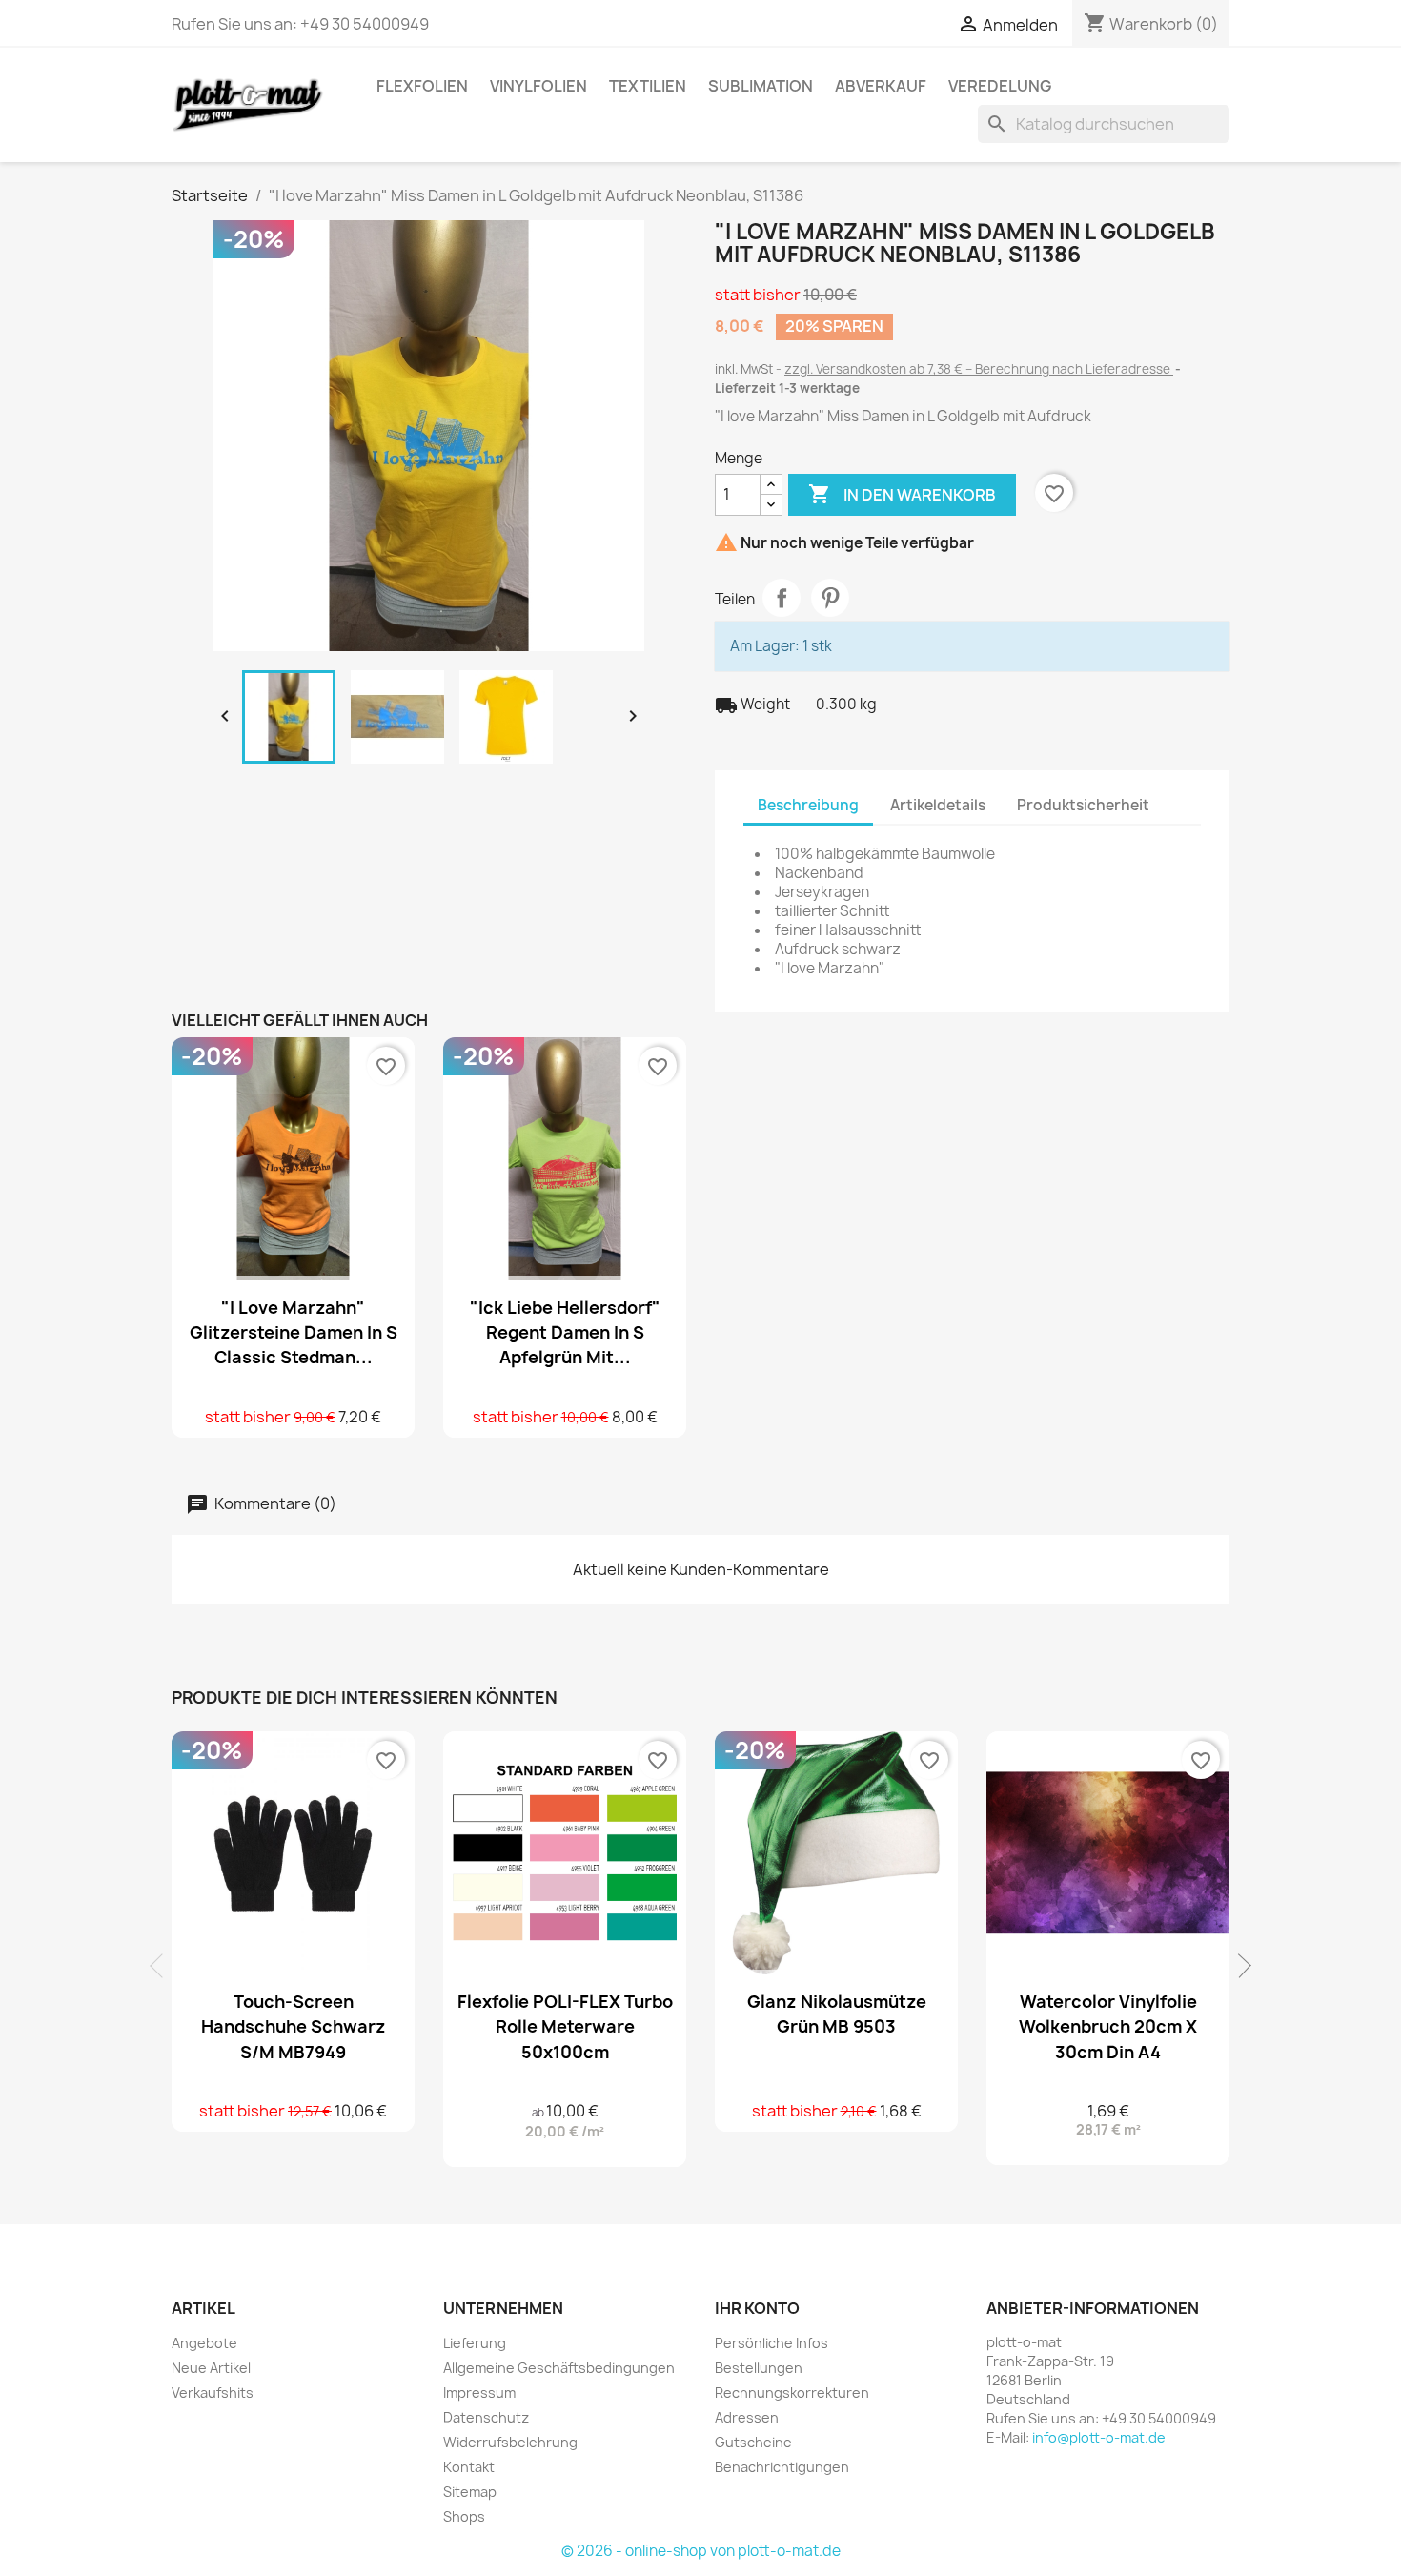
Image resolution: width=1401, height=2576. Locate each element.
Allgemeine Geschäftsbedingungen (559, 2368)
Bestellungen (759, 2368)
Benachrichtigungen (782, 2467)
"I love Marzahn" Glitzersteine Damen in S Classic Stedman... (294, 1332)
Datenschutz (486, 2417)
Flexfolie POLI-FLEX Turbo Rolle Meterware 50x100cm (565, 2026)
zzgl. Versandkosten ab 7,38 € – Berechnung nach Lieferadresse (979, 369)
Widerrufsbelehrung (510, 2442)
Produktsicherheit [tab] (1083, 805)
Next (1239, 1966)
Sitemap (470, 2492)
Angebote (204, 2343)
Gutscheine (753, 2442)
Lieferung (475, 2343)
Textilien (648, 86)
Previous (162, 1966)
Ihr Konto (757, 2308)
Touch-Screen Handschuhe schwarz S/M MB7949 (294, 2026)
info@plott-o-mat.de (1099, 2437)
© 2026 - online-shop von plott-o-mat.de (701, 2551)
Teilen (782, 598)
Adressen (747, 2417)
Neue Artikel (211, 2368)
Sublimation (761, 86)
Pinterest (830, 598)
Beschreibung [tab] (808, 805)
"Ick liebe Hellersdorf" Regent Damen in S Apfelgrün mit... (565, 1332)
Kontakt (469, 2467)
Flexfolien (422, 86)
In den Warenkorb (902, 494)
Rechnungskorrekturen (792, 2392)
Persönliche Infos (772, 2343)
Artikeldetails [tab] (938, 805)
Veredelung (1000, 86)
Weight (752, 705)
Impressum (479, 2392)
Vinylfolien (538, 86)
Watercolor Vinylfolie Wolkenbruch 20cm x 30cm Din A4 (1108, 2026)
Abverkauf (881, 86)
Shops (464, 2516)
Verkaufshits (213, 2392)
